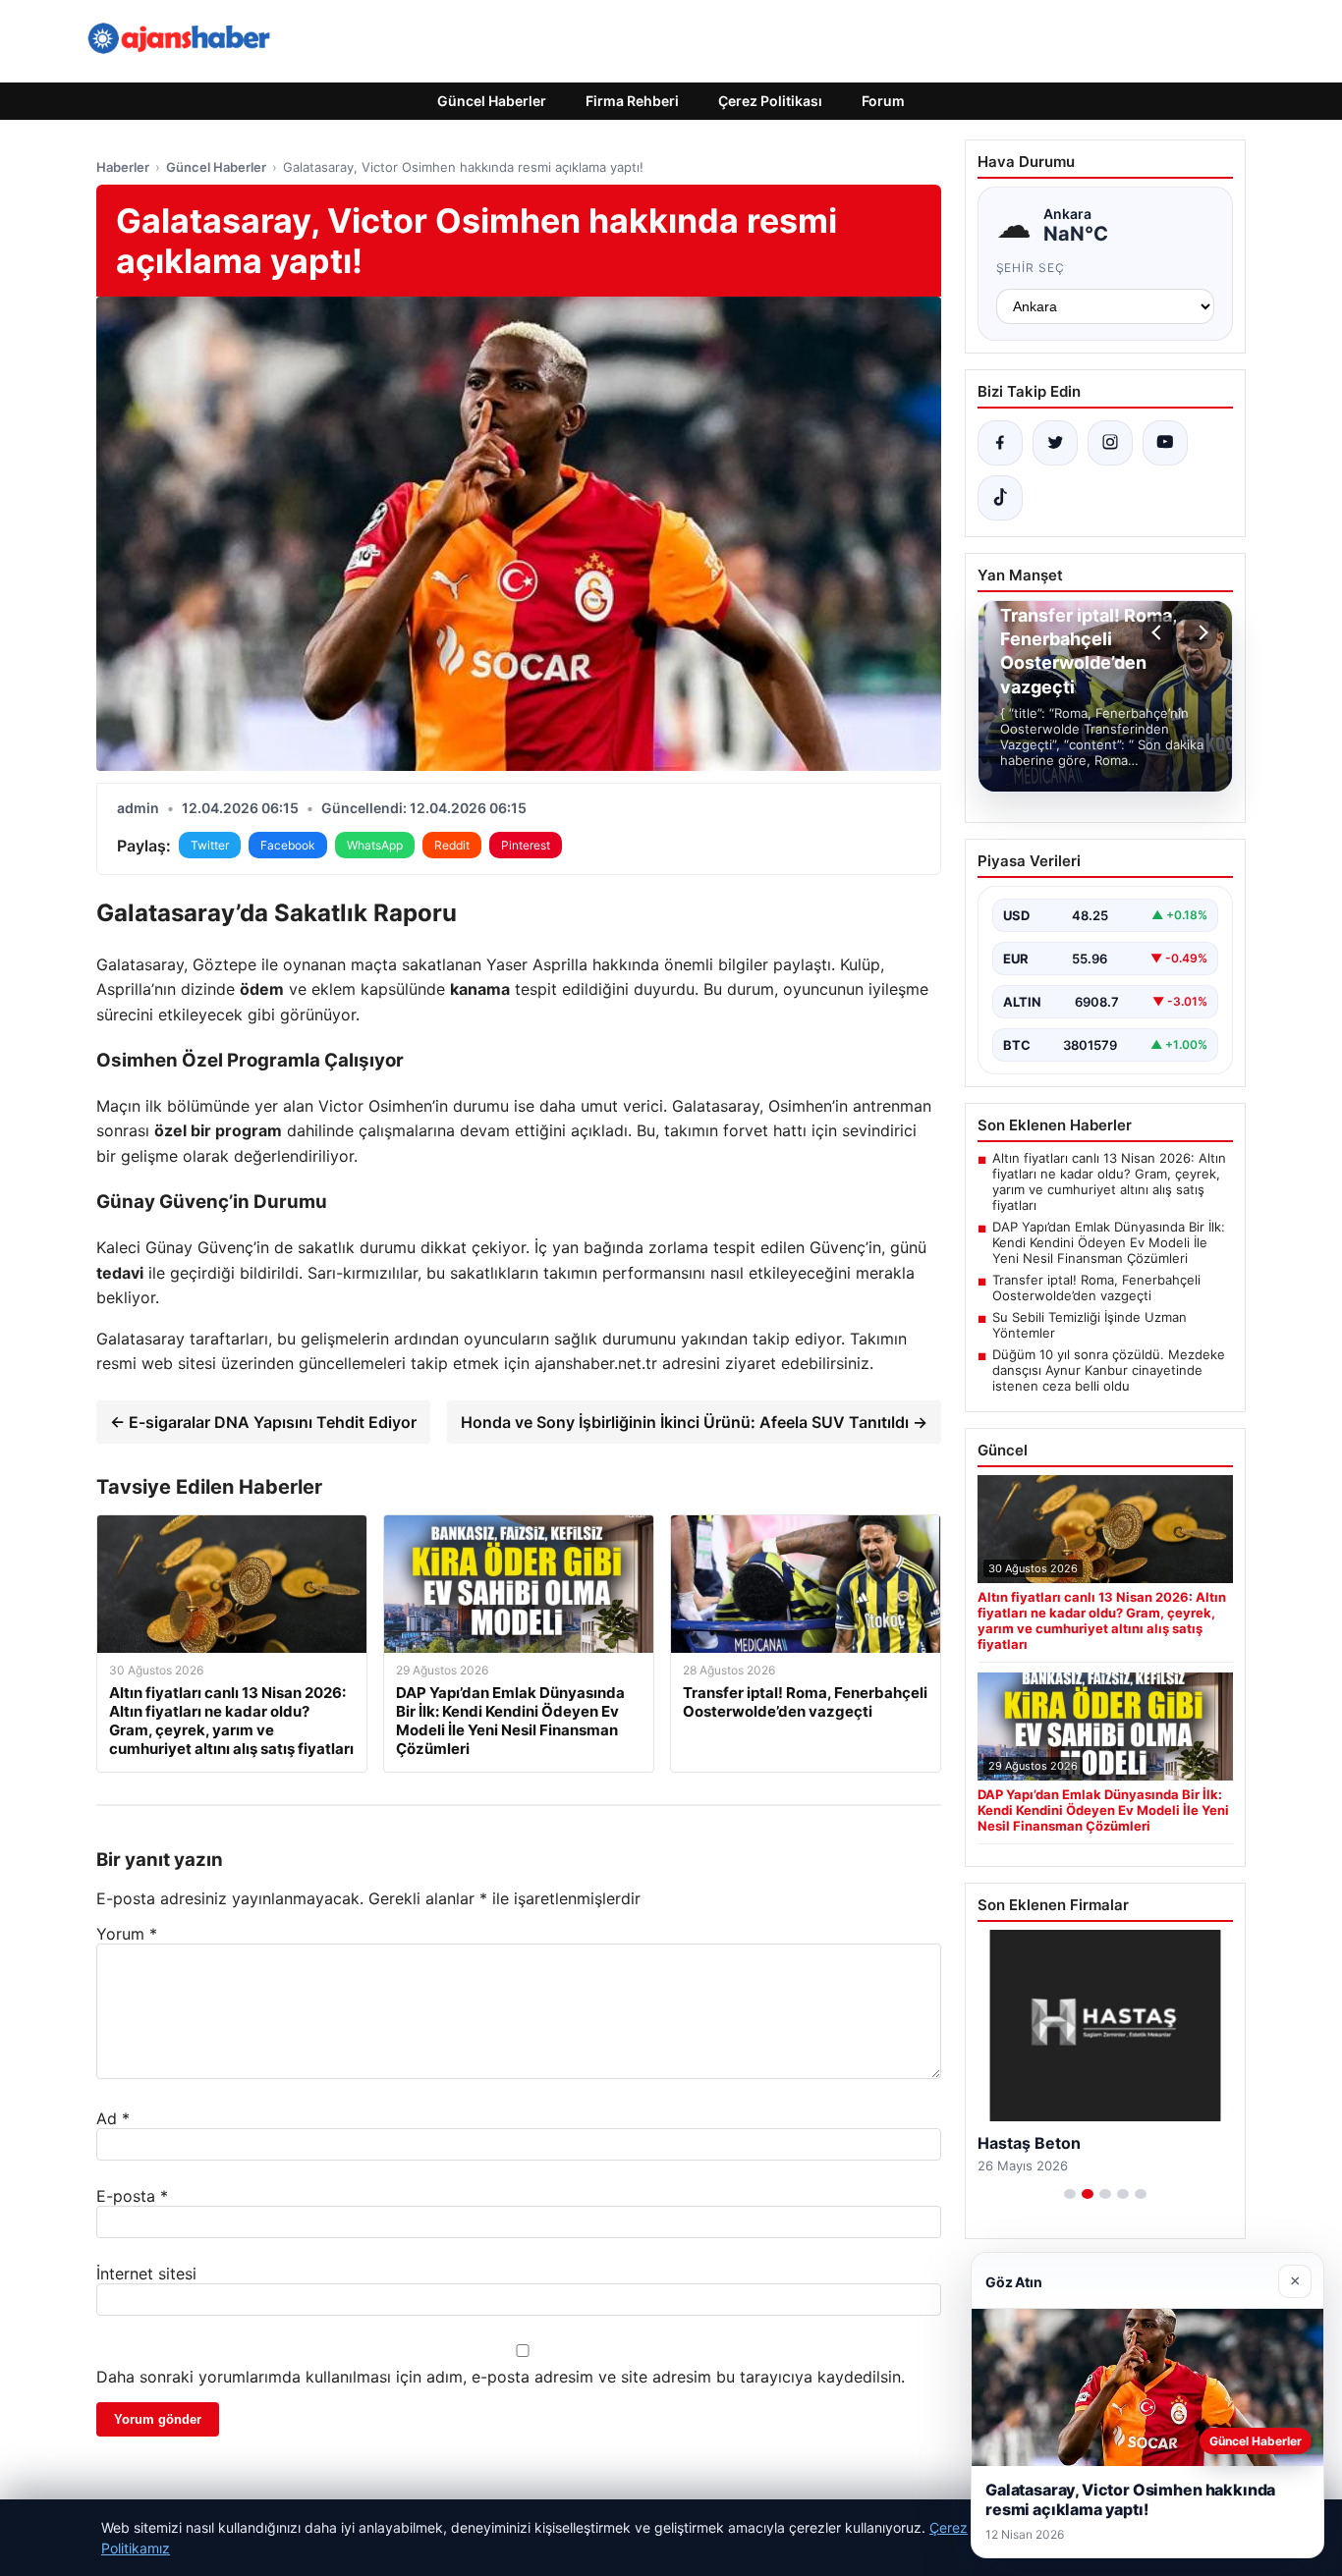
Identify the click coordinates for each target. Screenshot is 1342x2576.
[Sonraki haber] (1201, 632)
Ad (113, 2118)
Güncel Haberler (492, 101)
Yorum (127, 1934)
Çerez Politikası (770, 101)
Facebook (288, 845)
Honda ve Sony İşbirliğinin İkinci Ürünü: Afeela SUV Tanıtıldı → (694, 1422)
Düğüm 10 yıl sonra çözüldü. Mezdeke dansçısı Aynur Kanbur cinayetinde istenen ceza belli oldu (1109, 1370)
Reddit (452, 845)
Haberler (123, 167)
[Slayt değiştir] (1070, 2194)
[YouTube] (1165, 443)
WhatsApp (375, 845)
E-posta (132, 2196)
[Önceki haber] (1159, 632)
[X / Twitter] (1055, 443)
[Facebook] (1000, 443)
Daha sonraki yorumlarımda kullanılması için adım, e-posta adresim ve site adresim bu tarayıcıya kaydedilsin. (501, 2377)
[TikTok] (1000, 498)
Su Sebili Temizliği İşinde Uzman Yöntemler (1090, 1325)
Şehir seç (1031, 268)
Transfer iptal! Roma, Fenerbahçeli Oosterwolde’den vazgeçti (1096, 1288)
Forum (883, 101)
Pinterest (526, 845)
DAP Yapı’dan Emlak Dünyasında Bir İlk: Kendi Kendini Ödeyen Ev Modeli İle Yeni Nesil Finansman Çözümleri (1109, 1242)
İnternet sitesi (146, 2274)
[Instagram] (1110, 443)
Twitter (210, 845)
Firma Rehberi (632, 101)
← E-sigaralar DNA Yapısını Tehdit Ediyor (263, 1422)
